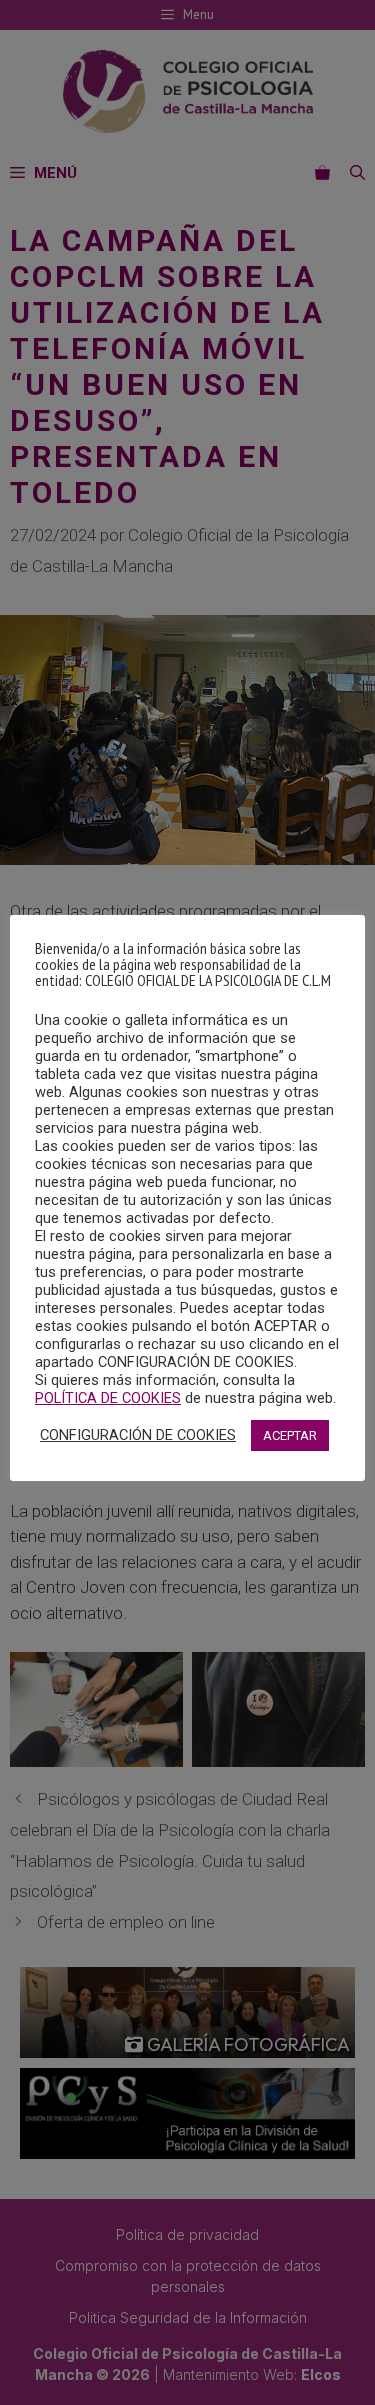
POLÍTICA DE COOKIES (108, 1398)
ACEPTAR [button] (290, 1435)
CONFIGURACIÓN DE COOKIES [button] (138, 1435)
